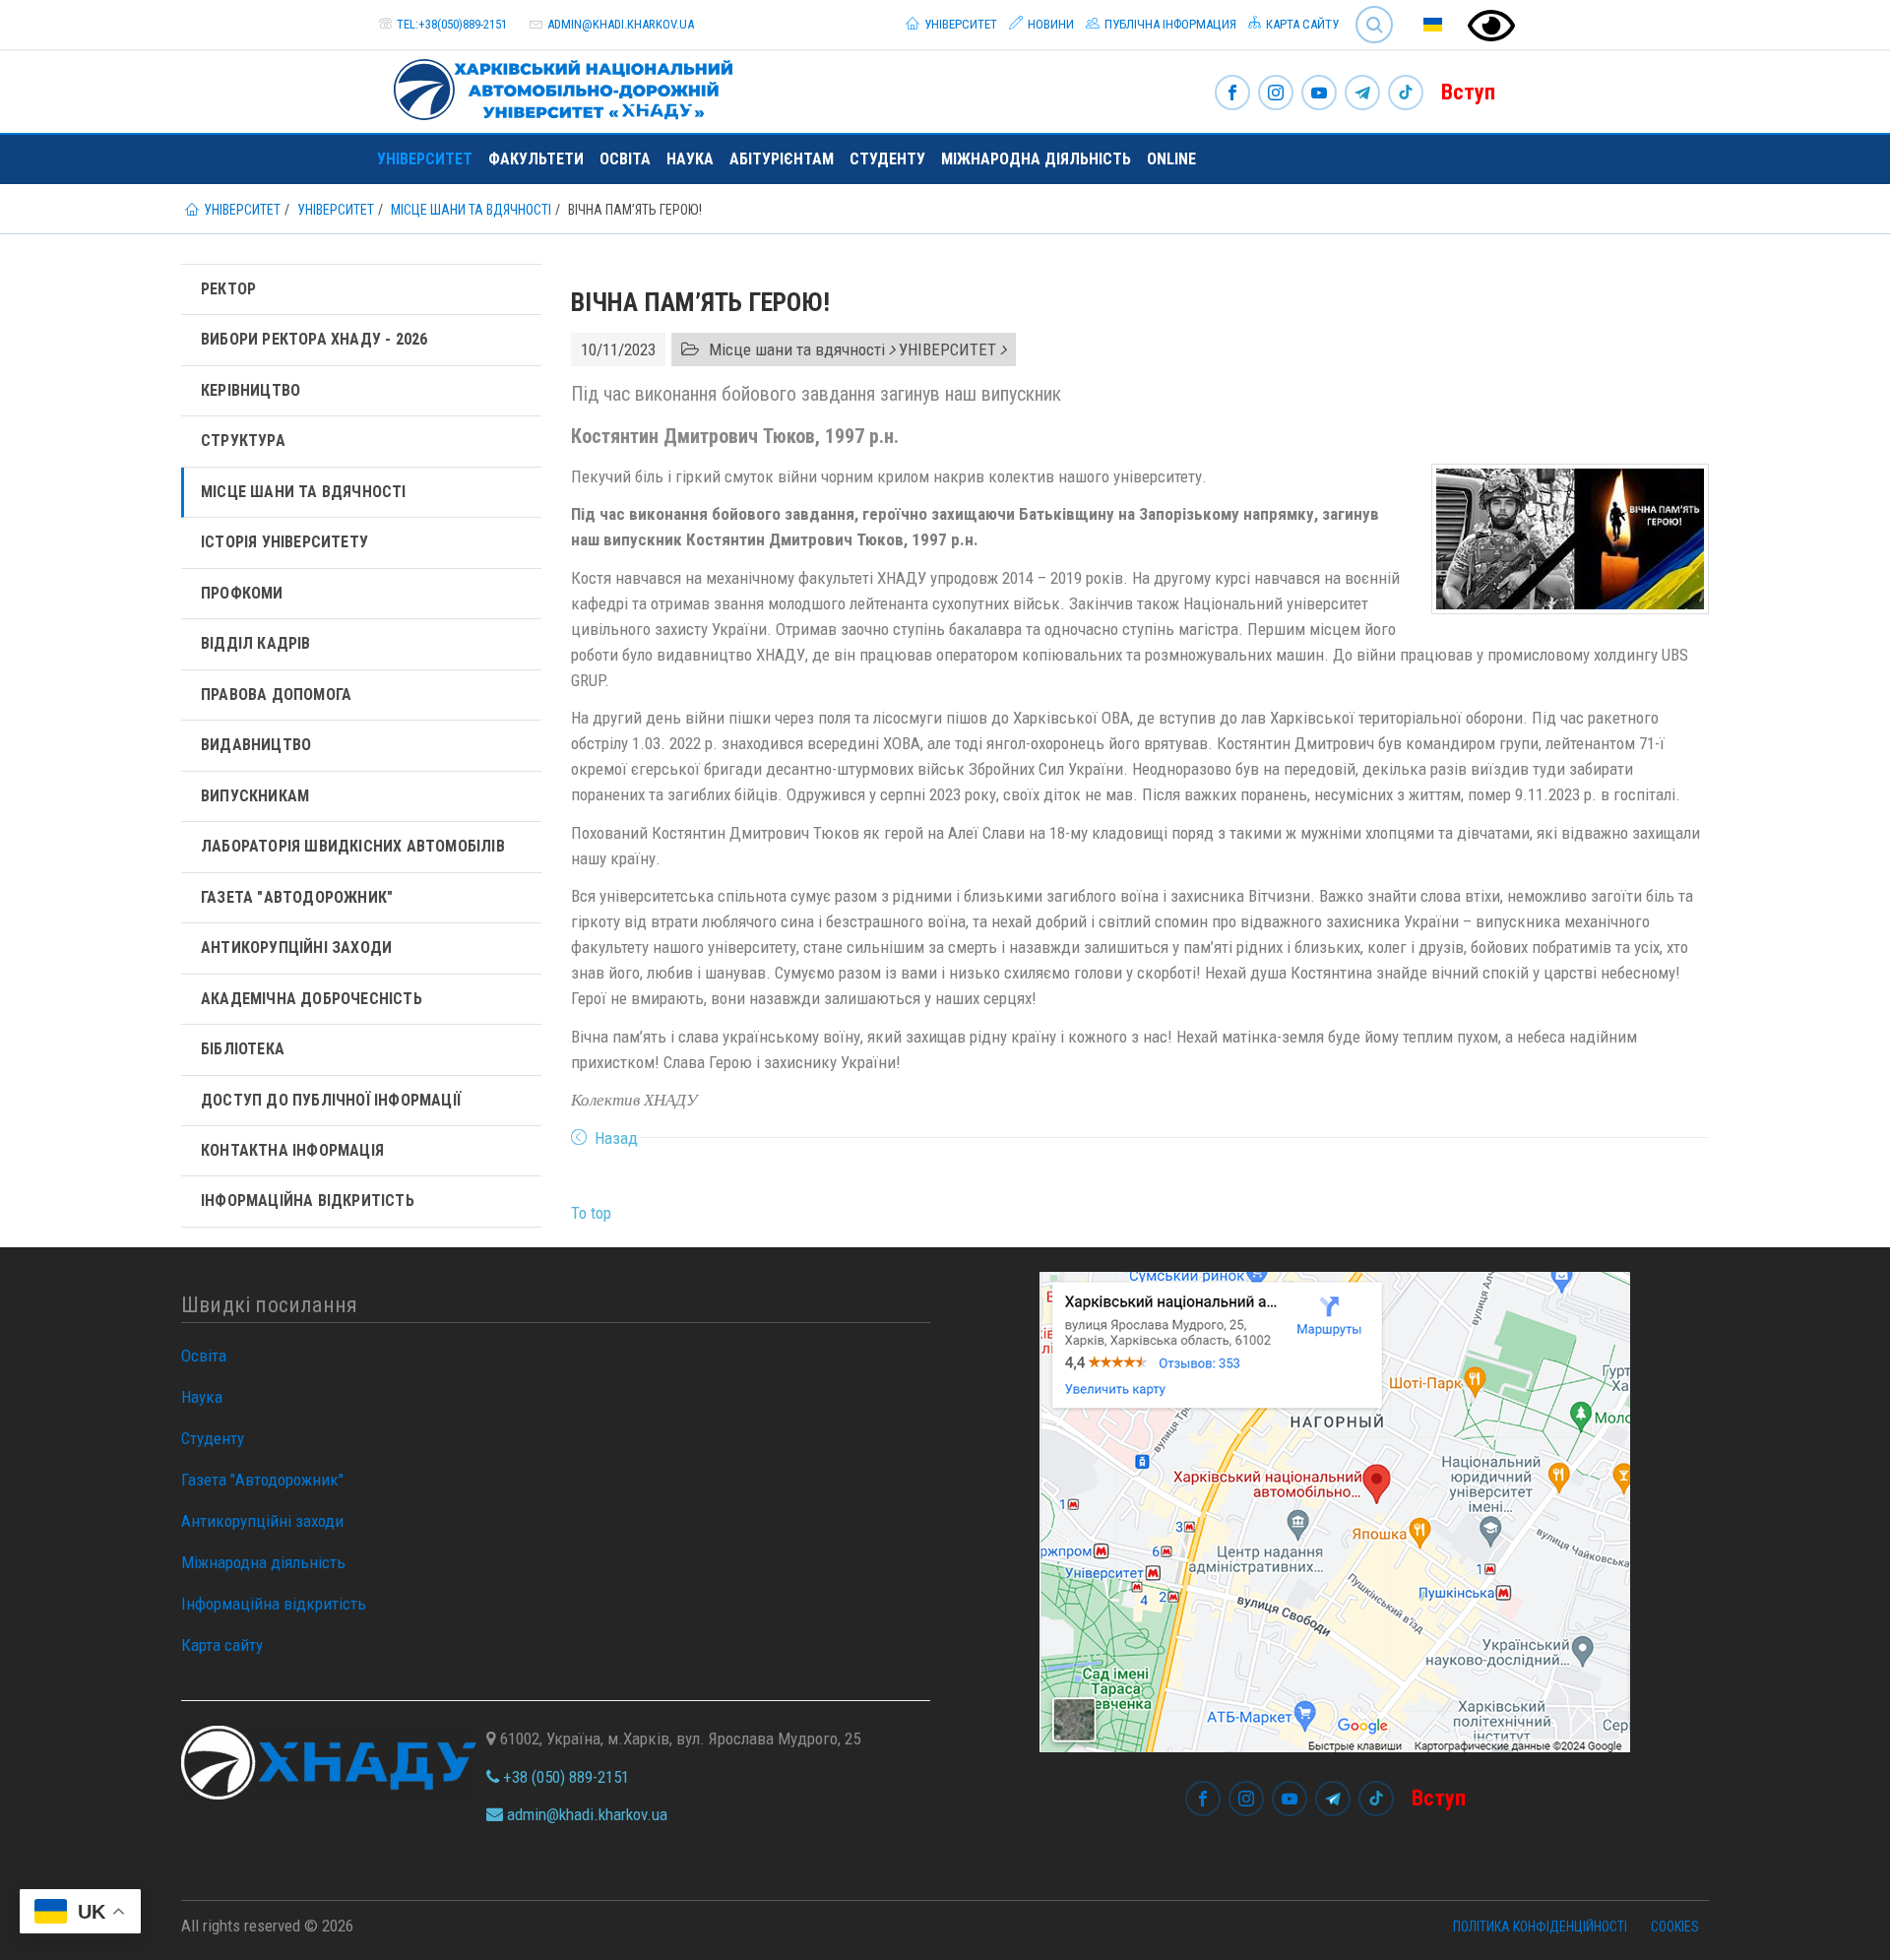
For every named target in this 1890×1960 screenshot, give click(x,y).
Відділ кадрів (256, 643)
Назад (616, 1138)
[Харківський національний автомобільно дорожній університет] (555, 86)
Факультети (536, 159)
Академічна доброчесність (312, 999)
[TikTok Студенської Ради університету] (1406, 94)
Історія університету (284, 542)
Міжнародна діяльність (1036, 159)
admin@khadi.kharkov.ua (621, 24)
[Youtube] (1319, 94)
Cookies (1675, 1927)
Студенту (887, 159)
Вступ (1468, 92)
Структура (243, 441)
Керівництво (251, 390)
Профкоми (242, 593)
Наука (690, 159)
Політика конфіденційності (1540, 1927)
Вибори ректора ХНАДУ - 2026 (314, 339)
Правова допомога (276, 695)
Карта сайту (1301, 24)
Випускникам (255, 796)
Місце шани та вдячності (304, 492)
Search (1366, 9)
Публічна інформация (1169, 24)
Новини (1049, 24)
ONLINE (1171, 159)
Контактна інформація (292, 1150)
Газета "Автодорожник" (297, 897)
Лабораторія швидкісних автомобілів (353, 846)
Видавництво (256, 745)
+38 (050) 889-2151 (564, 1777)
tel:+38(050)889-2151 (452, 24)
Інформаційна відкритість (308, 1201)
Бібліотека (243, 1049)
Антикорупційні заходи (296, 948)
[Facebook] (1232, 94)
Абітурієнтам (782, 159)
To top (591, 1213)
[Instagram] (1276, 94)
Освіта (625, 159)
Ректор (228, 289)
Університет (959, 24)
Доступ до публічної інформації (331, 1100)
